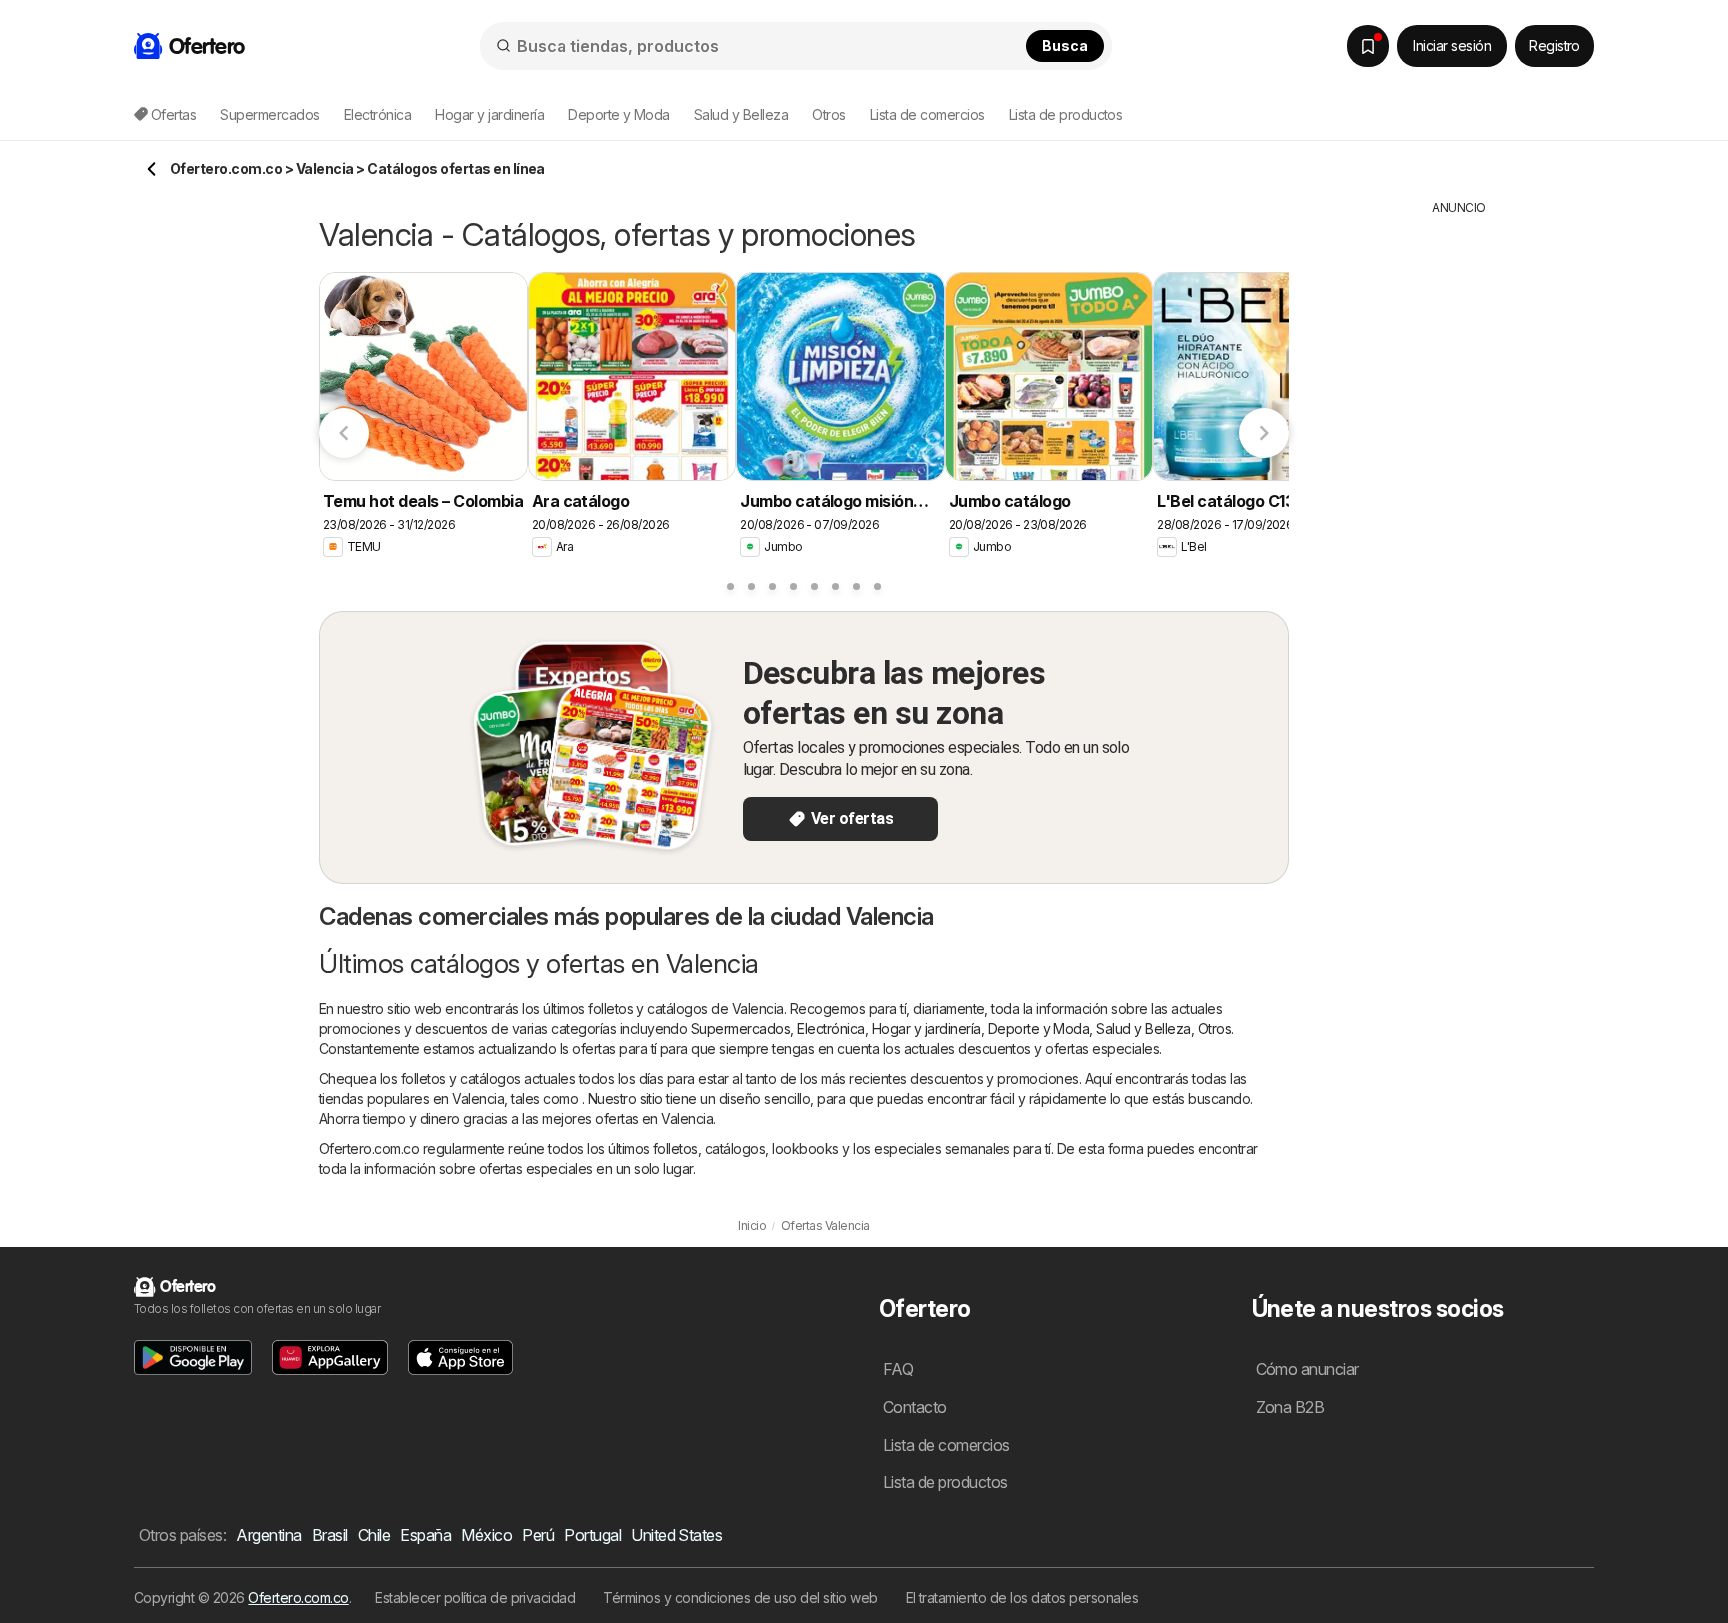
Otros (1214, 1028)
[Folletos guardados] (1368, 46)
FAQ (898, 1369)
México (486, 1535)
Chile (374, 1535)
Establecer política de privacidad (475, 1597)
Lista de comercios (927, 114)
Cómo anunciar (1307, 1369)
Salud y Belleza (1143, 1028)
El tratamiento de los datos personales (1022, 1597)
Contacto (915, 1407)
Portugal (592, 1535)
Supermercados (740, 1028)
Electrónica (830, 1028)
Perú (538, 1535)
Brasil (330, 1535)
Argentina (268, 1535)
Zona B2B (1290, 1407)
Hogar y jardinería (926, 1028)
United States (676, 1535)
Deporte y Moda (1039, 1028)
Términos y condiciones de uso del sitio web (740, 1597)
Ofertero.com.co (298, 1597)
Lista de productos (1066, 114)
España (425, 1535)
